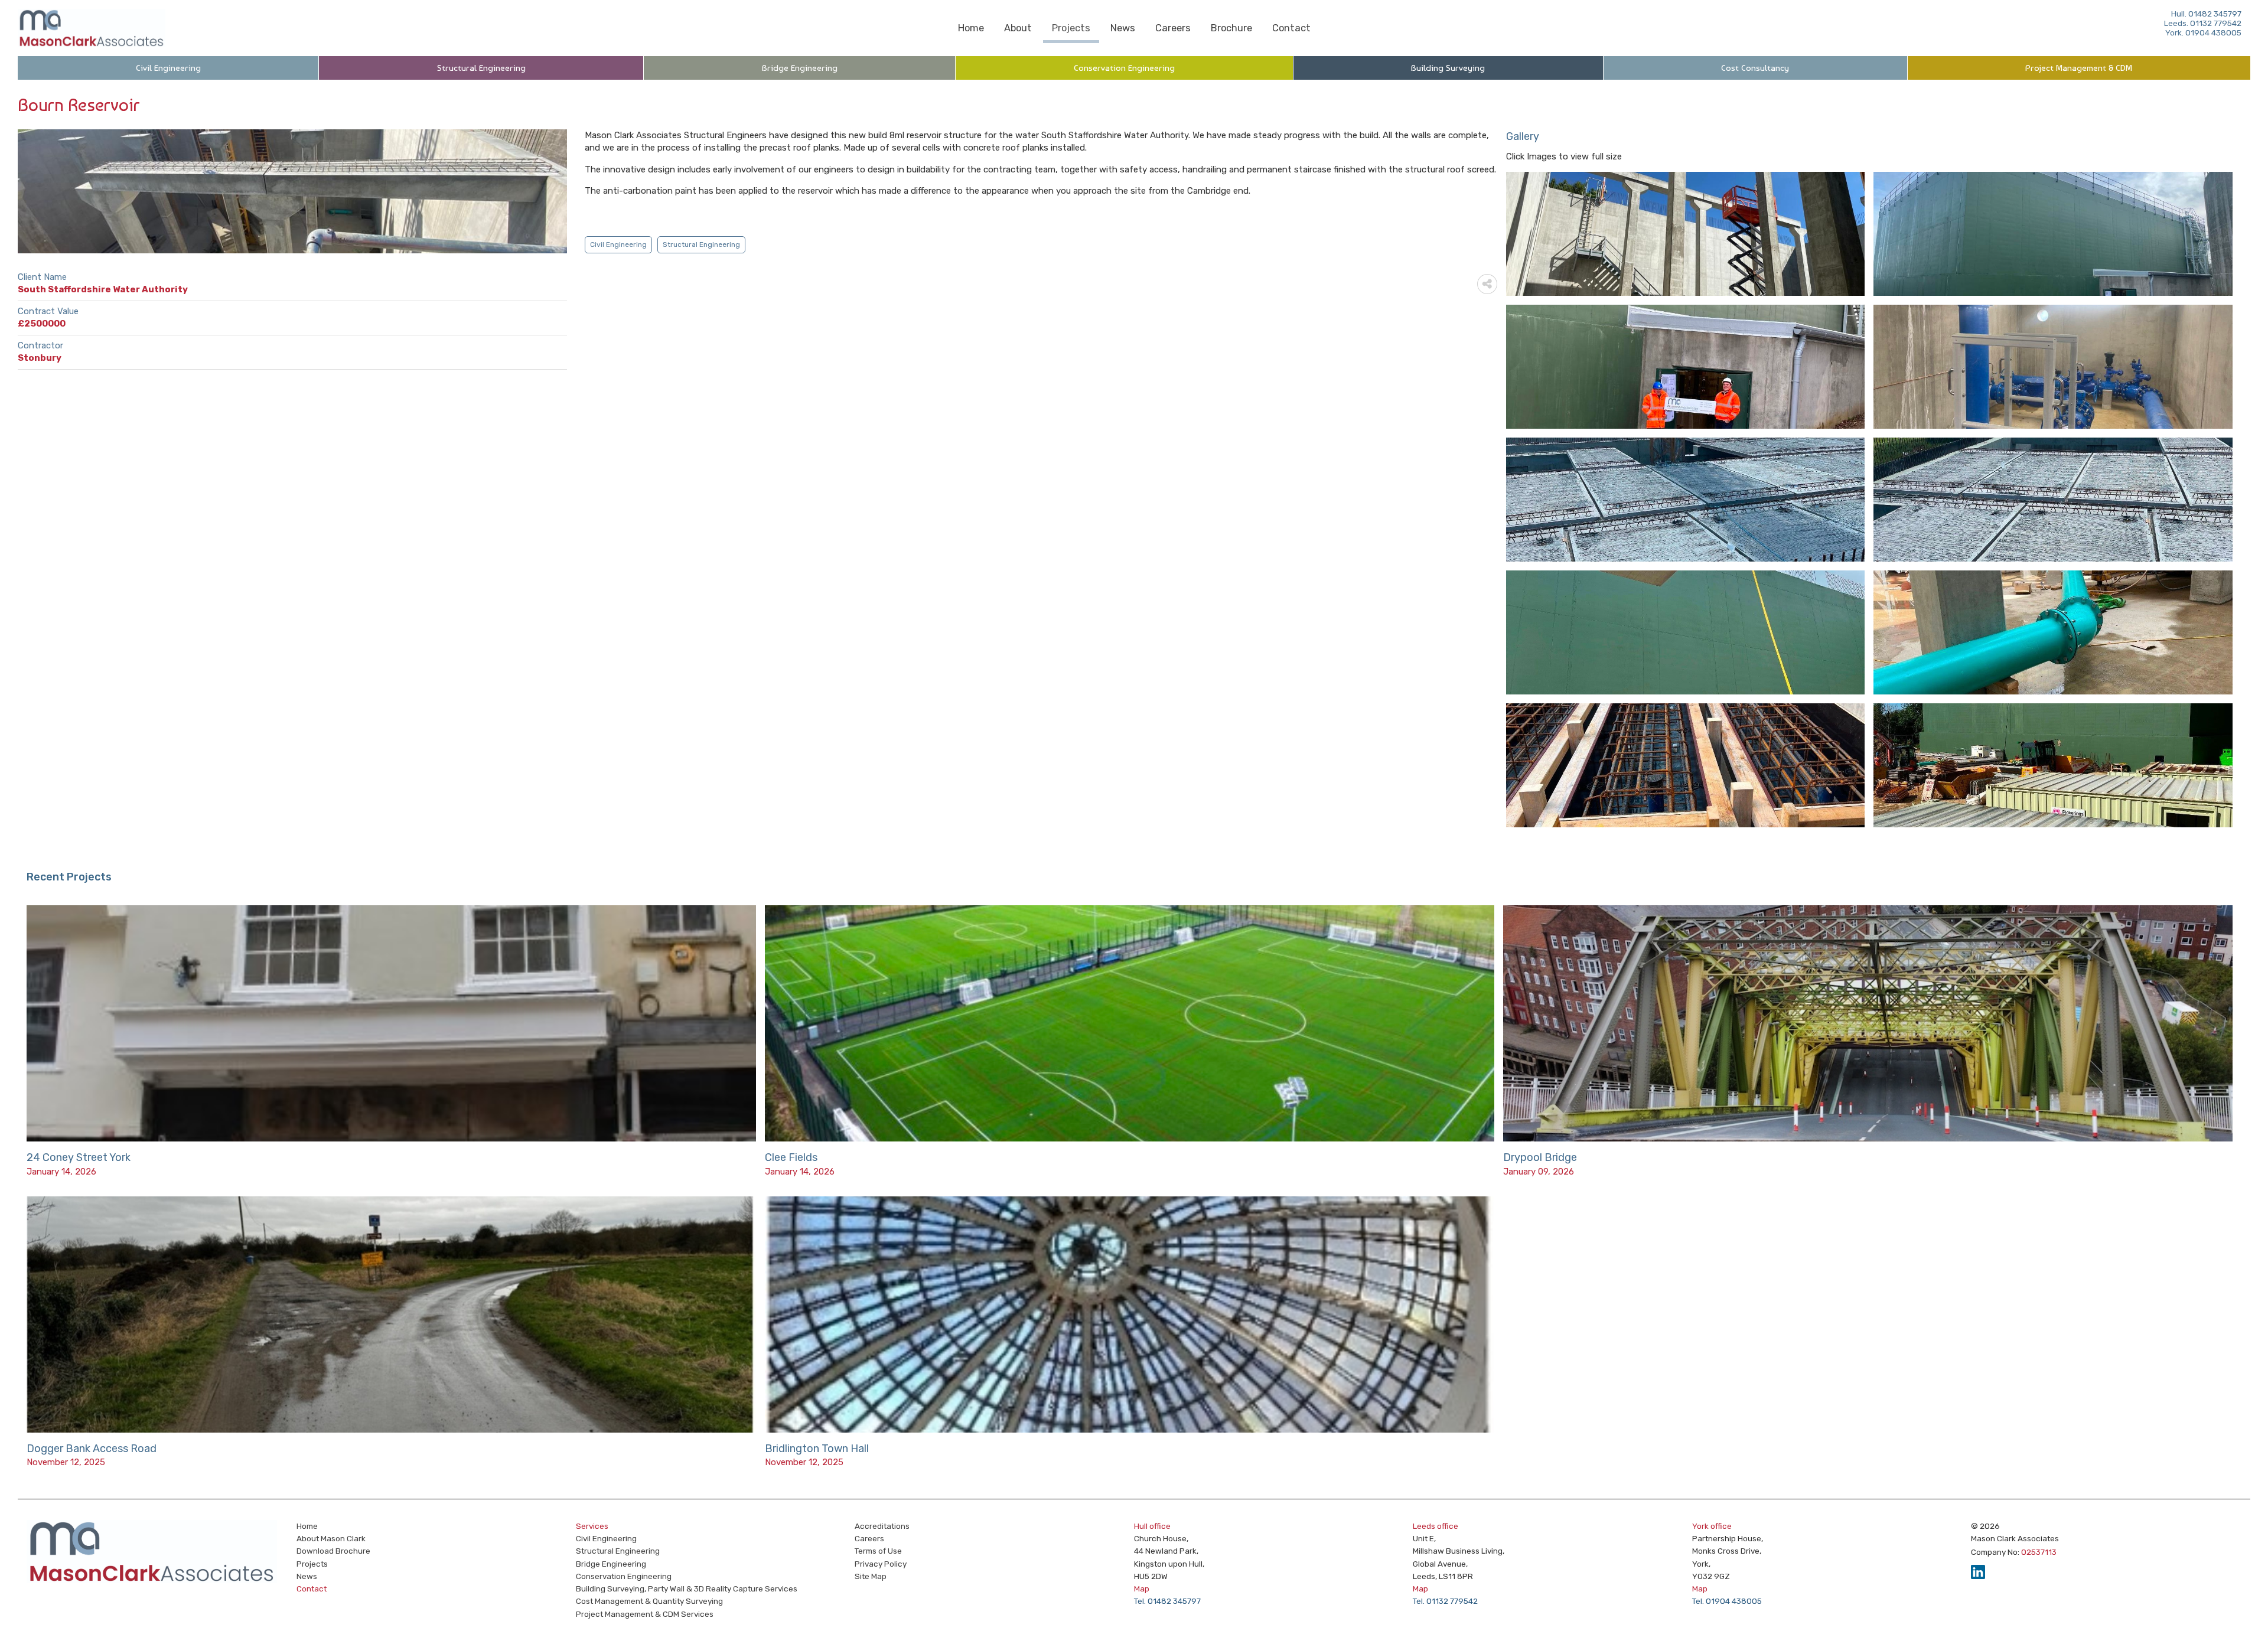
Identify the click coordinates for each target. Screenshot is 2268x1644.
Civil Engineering (168, 68)
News (1123, 28)
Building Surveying (1448, 68)
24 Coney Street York (79, 1157)
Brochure (1231, 28)
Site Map (871, 1576)
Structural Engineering (481, 68)
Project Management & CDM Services (645, 1614)
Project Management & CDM (2079, 68)
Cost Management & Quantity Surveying (649, 1601)
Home (971, 28)
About (1018, 28)
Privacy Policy (881, 1564)
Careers (1173, 28)
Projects (1071, 28)
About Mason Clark (331, 1538)
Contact (1291, 28)
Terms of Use (878, 1551)
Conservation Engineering (1124, 68)
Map (1142, 1588)
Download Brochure (333, 1551)
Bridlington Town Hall (817, 1449)
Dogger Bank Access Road (92, 1449)
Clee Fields (791, 1157)
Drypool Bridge (1540, 1157)
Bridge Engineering (800, 68)
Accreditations (882, 1526)
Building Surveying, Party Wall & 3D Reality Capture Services (687, 1588)
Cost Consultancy (1755, 68)
